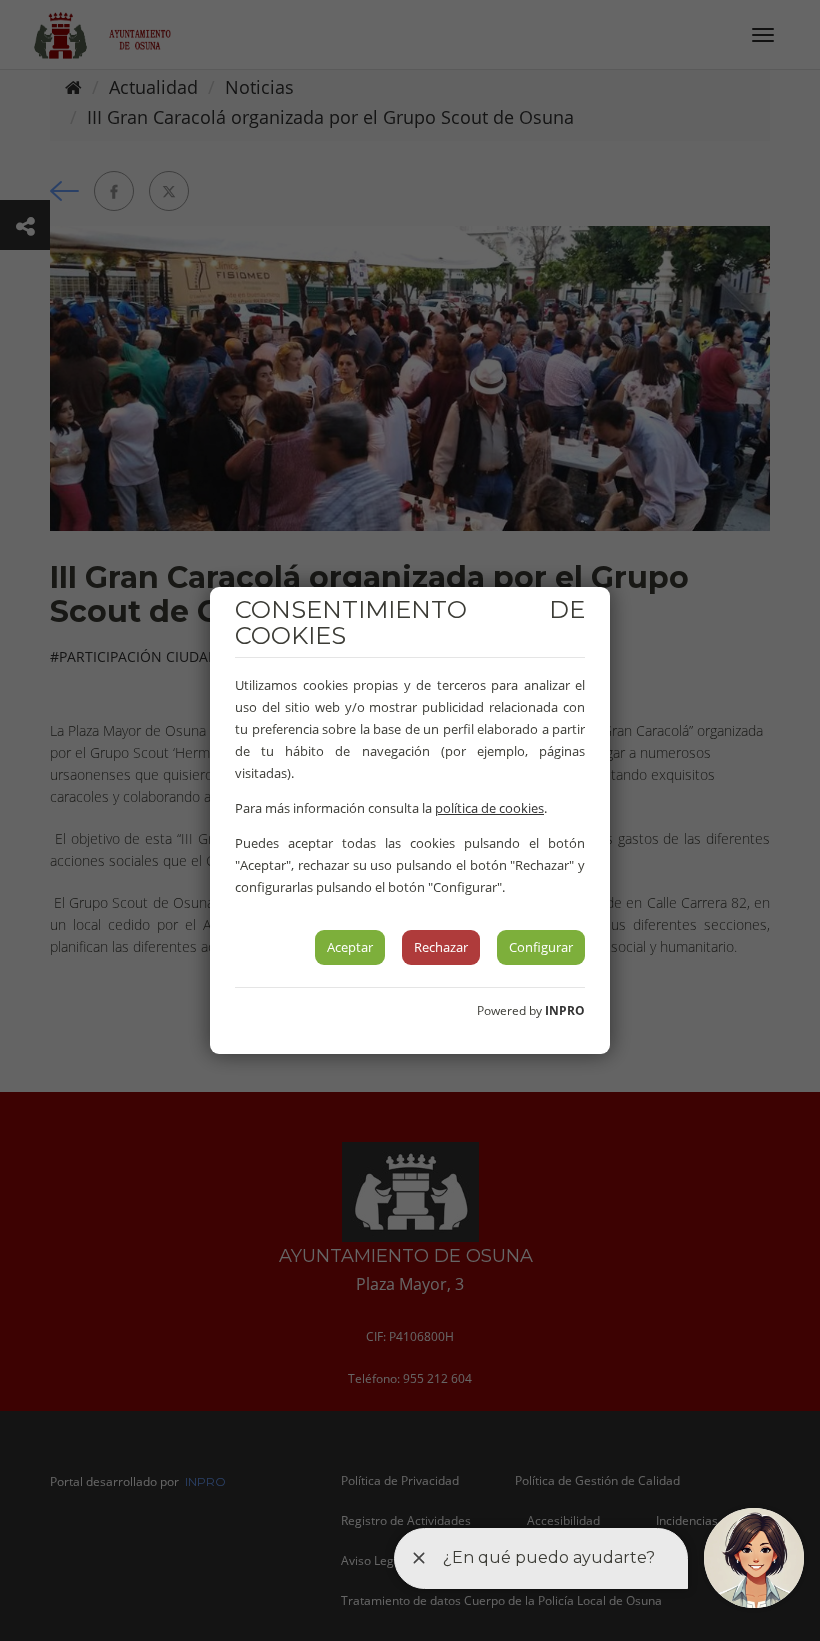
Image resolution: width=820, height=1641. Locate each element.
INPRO (565, 1010)
